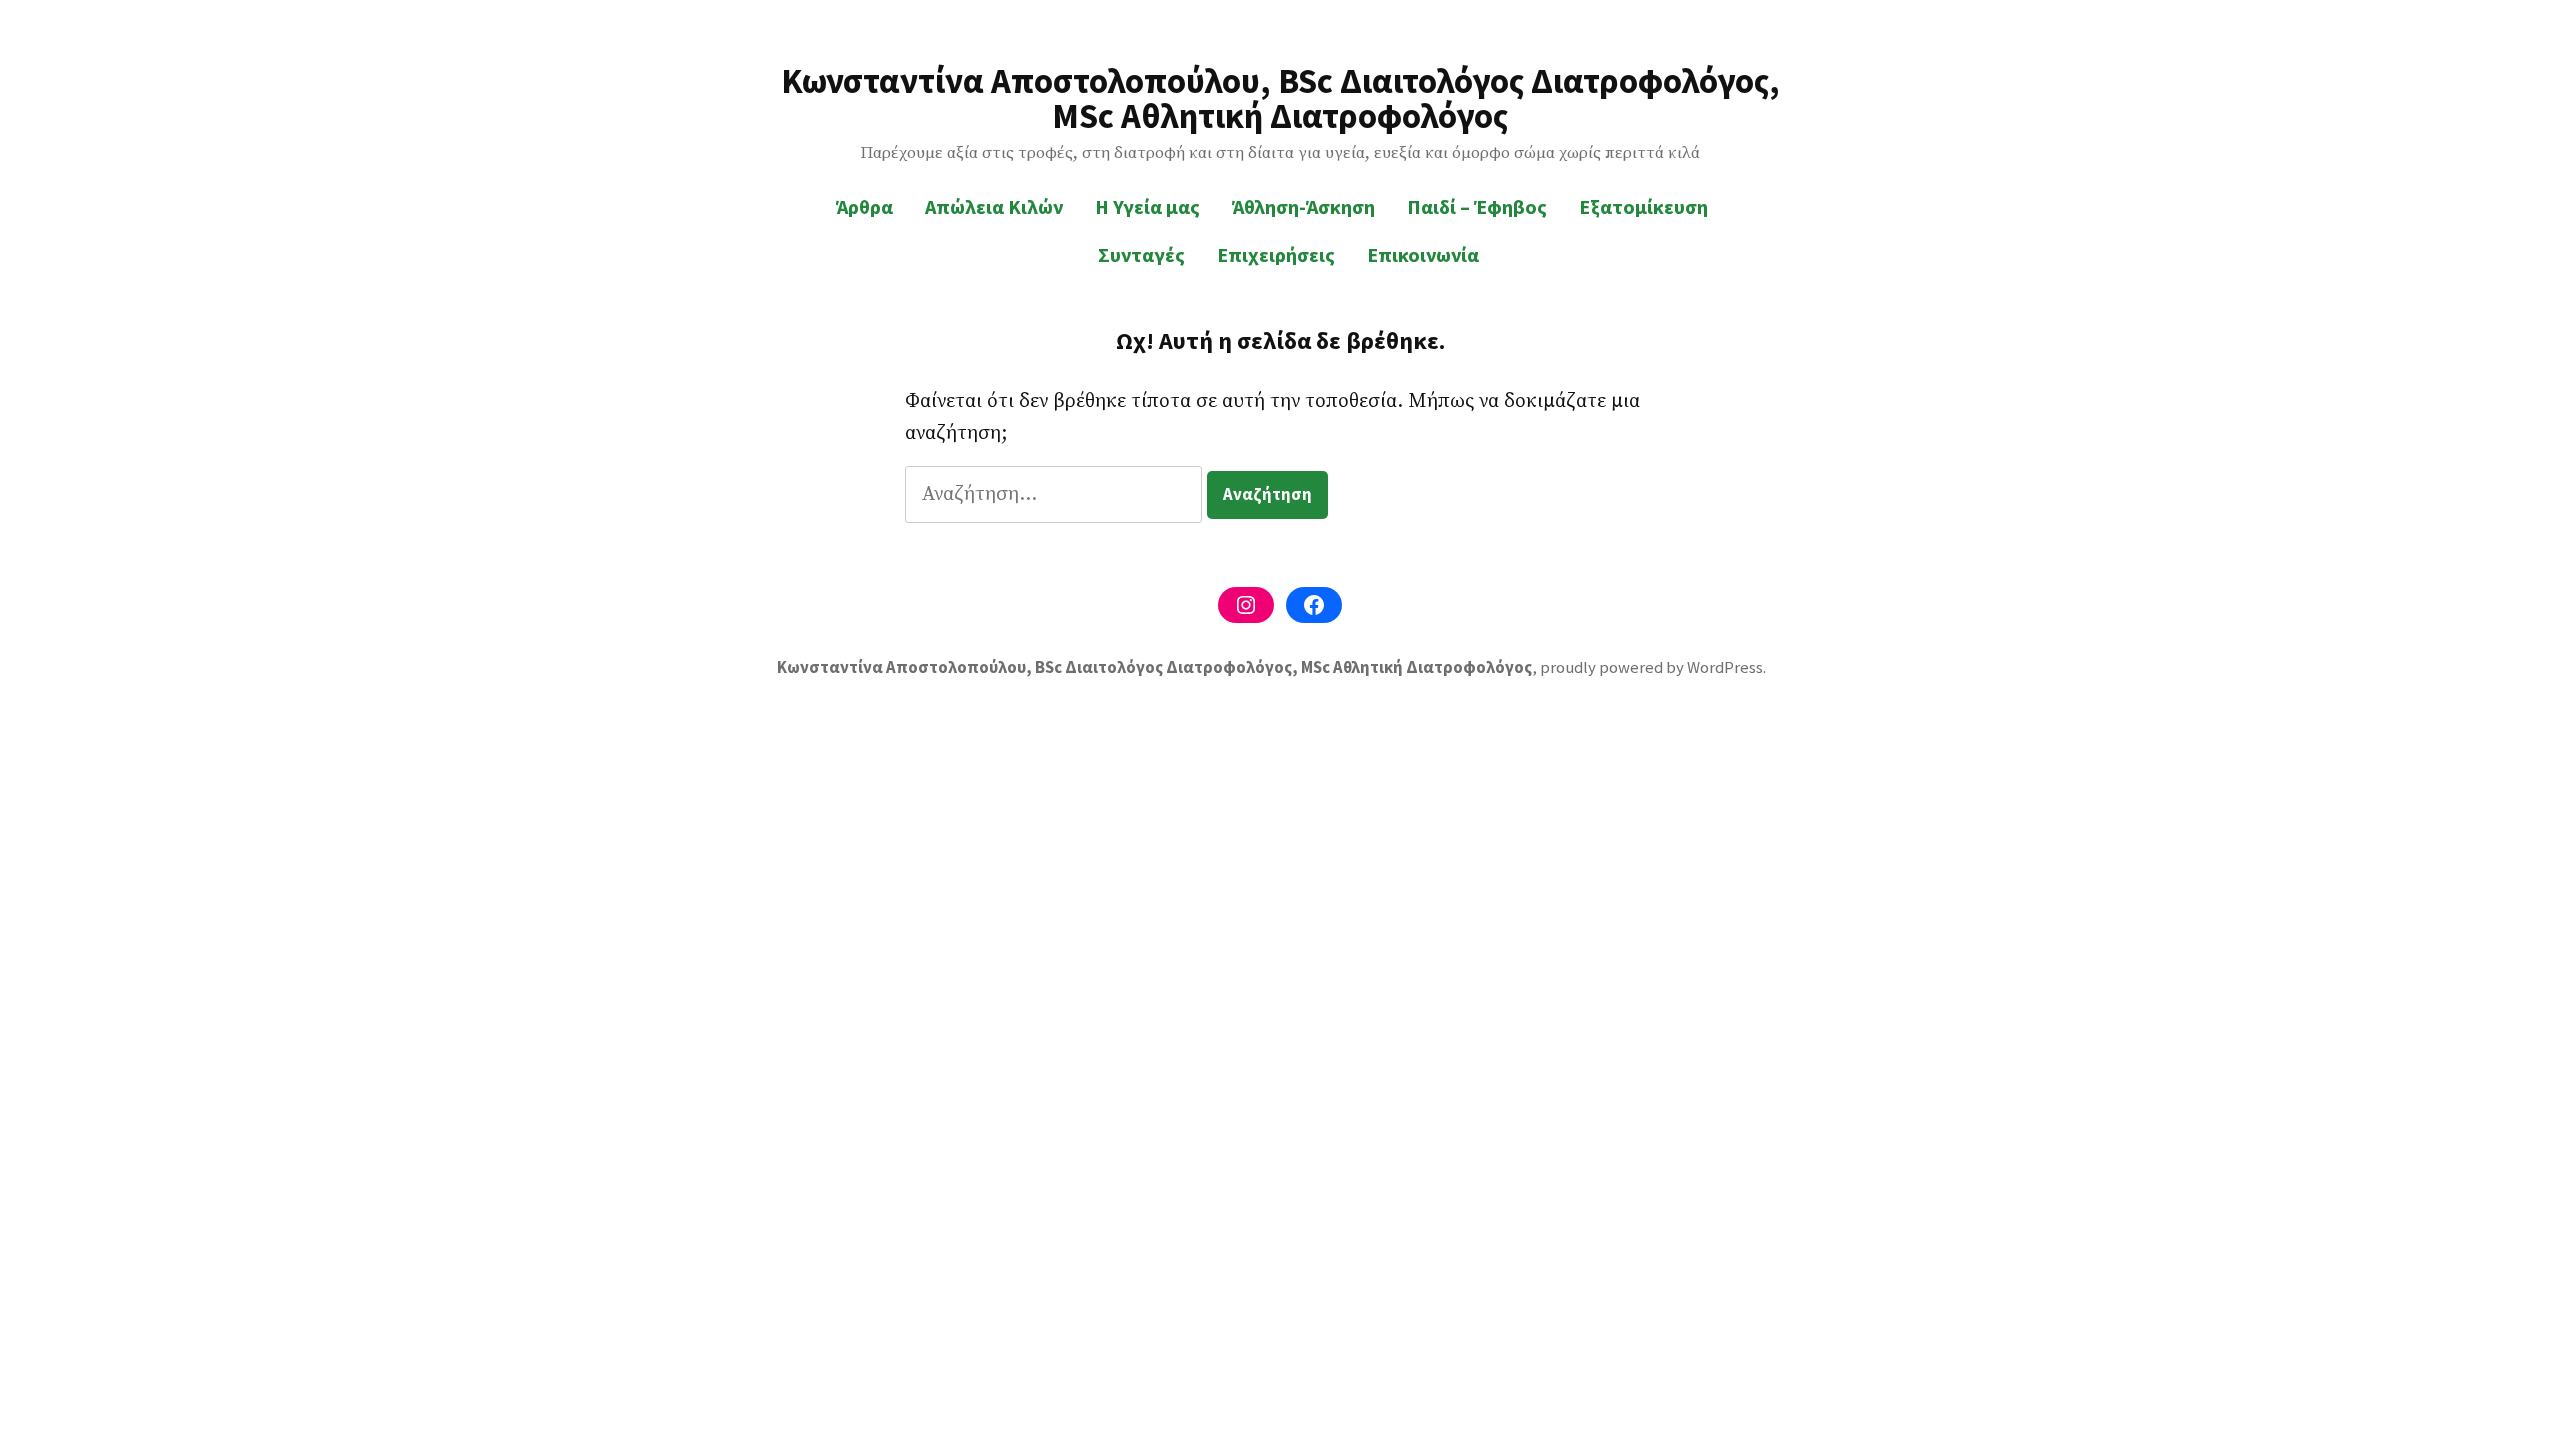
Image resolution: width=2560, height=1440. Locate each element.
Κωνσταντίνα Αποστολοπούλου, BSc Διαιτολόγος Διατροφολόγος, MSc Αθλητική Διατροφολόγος (1280, 98)
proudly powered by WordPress (1651, 667)
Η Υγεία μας (1147, 206)
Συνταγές (1141, 254)
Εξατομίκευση (1643, 206)
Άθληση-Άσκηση (1303, 206)
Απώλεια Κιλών (994, 206)
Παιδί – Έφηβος (1477, 206)
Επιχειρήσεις (1276, 254)
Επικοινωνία (1423, 254)
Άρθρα (864, 206)
